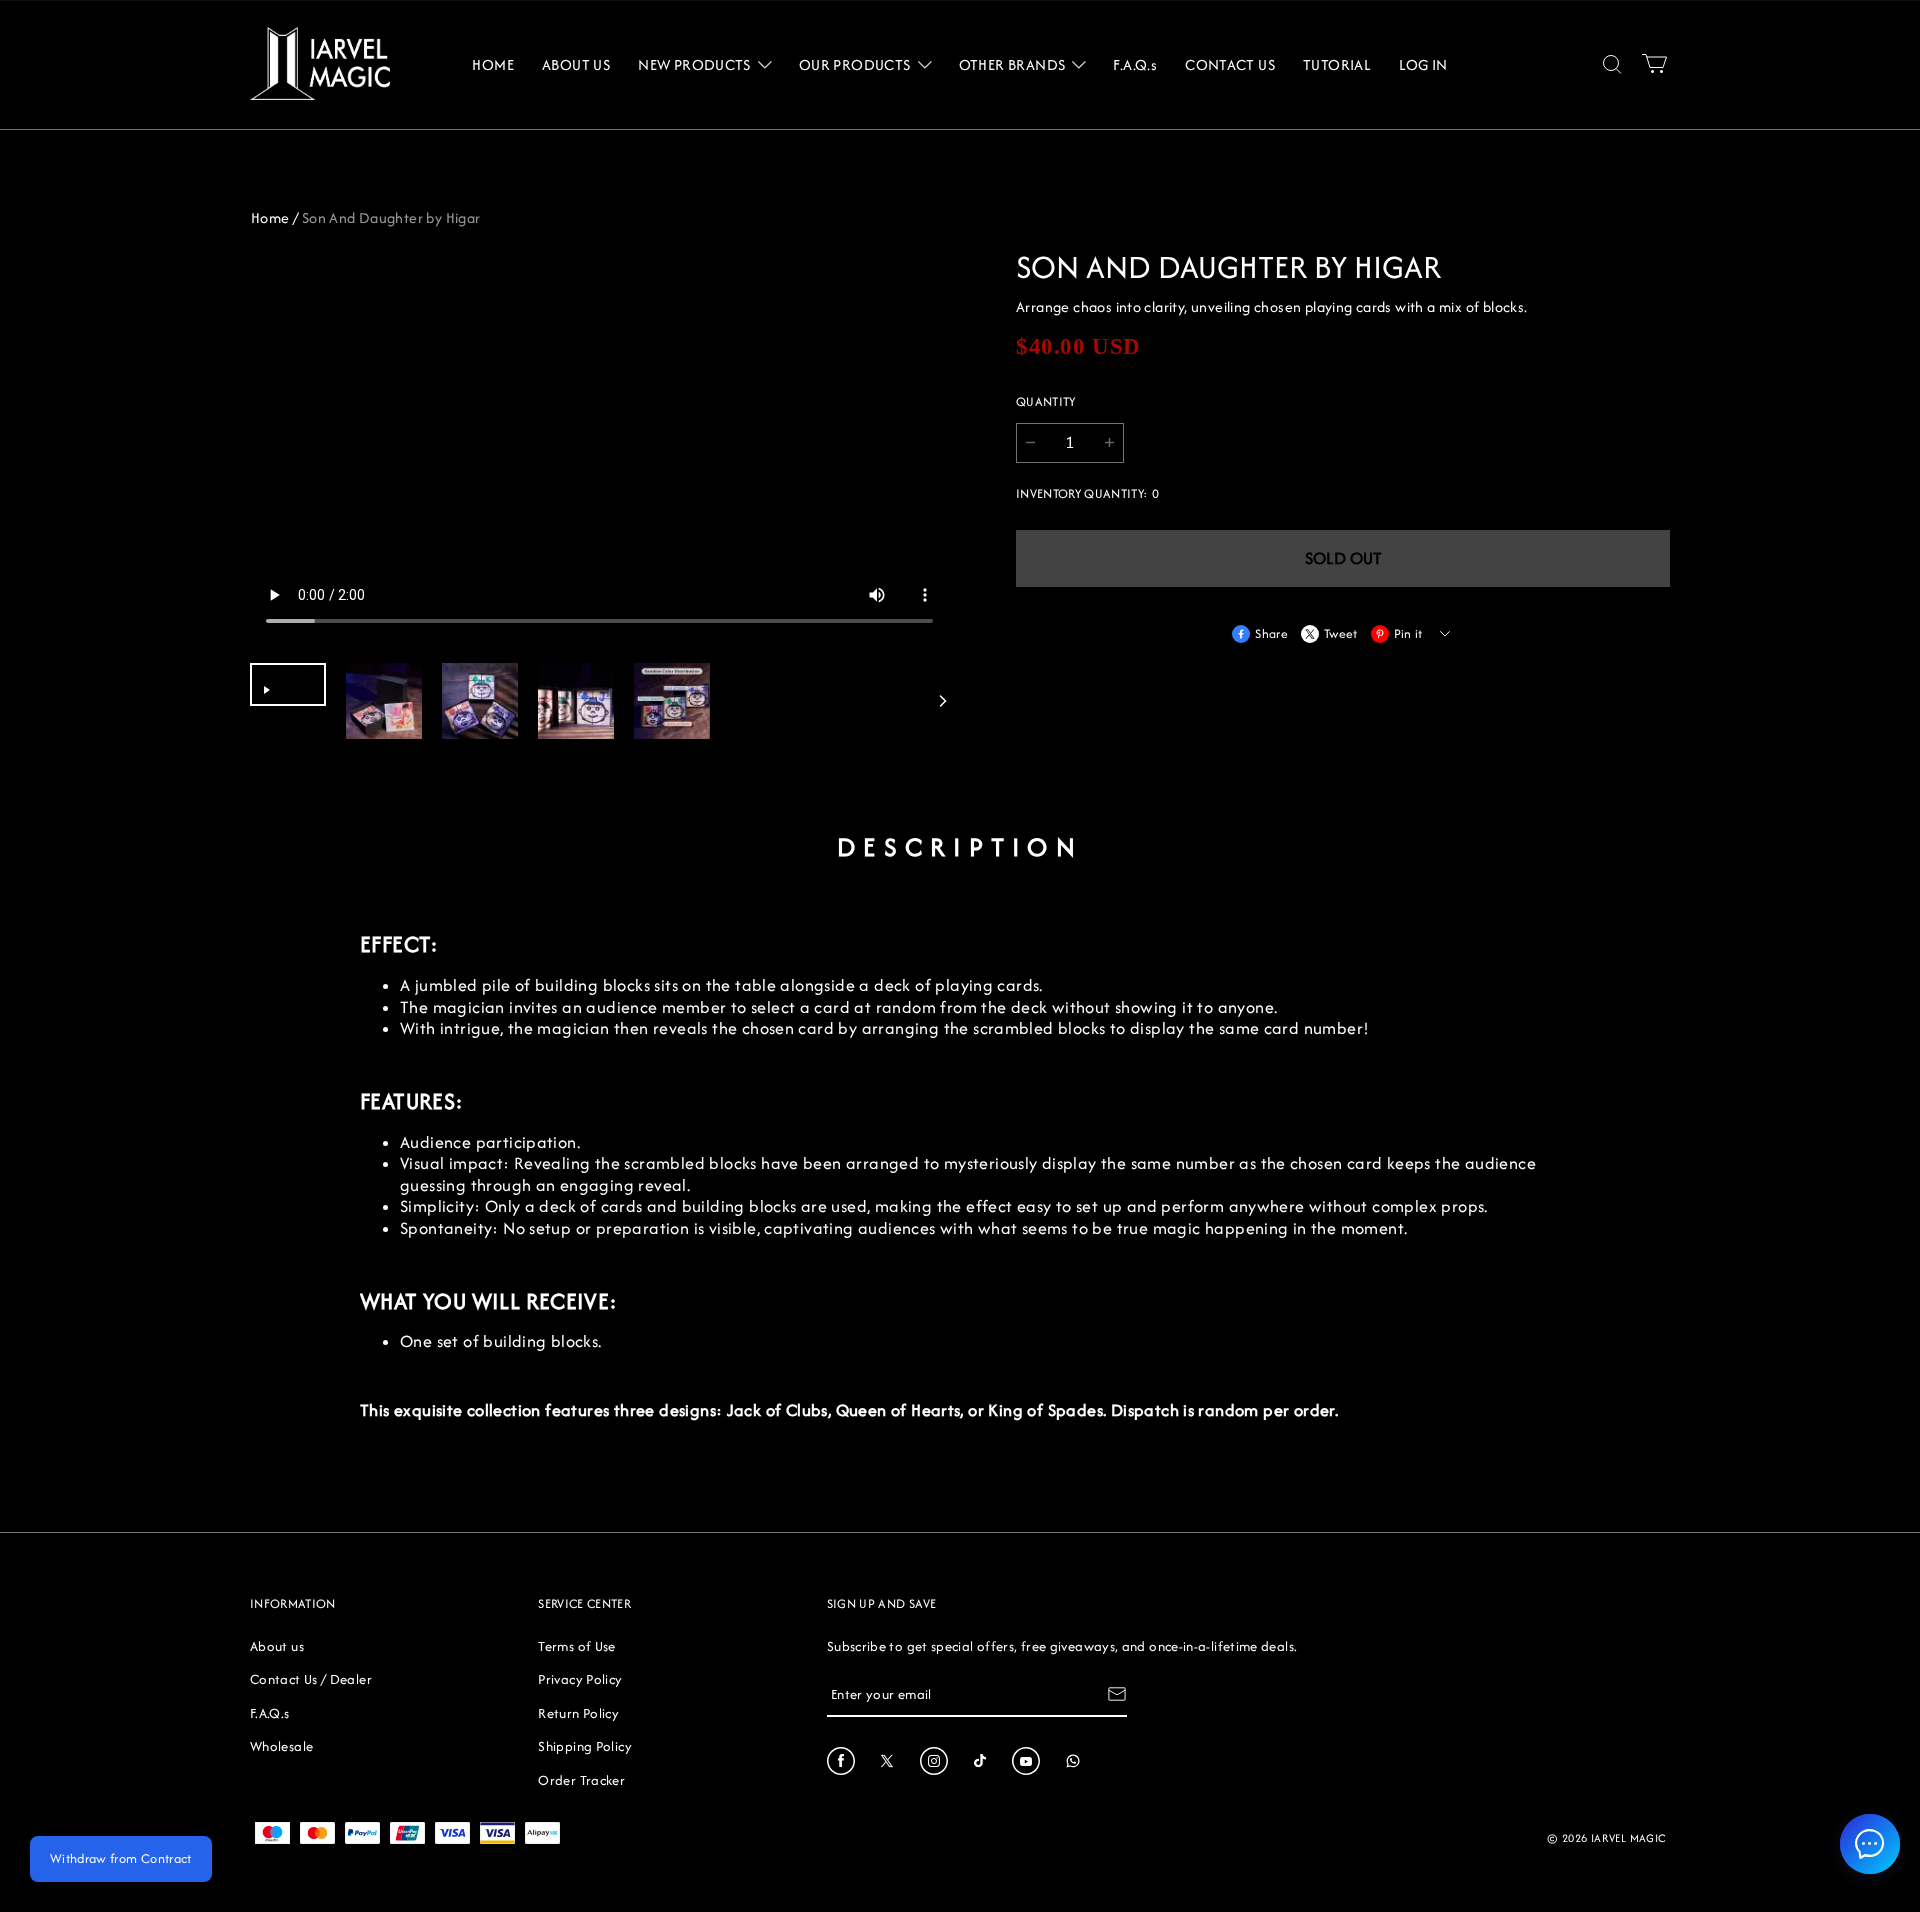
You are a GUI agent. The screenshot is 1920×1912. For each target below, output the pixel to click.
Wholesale (281, 1746)
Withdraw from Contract (121, 1858)
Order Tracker (581, 1780)
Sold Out (1343, 558)
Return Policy (578, 1713)
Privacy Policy (580, 1679)
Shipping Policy (584, 1746)
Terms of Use (576, 1646)
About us (277, 1646)
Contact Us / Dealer (311, 1679)
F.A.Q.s (270, 1713)
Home (270, 217)
